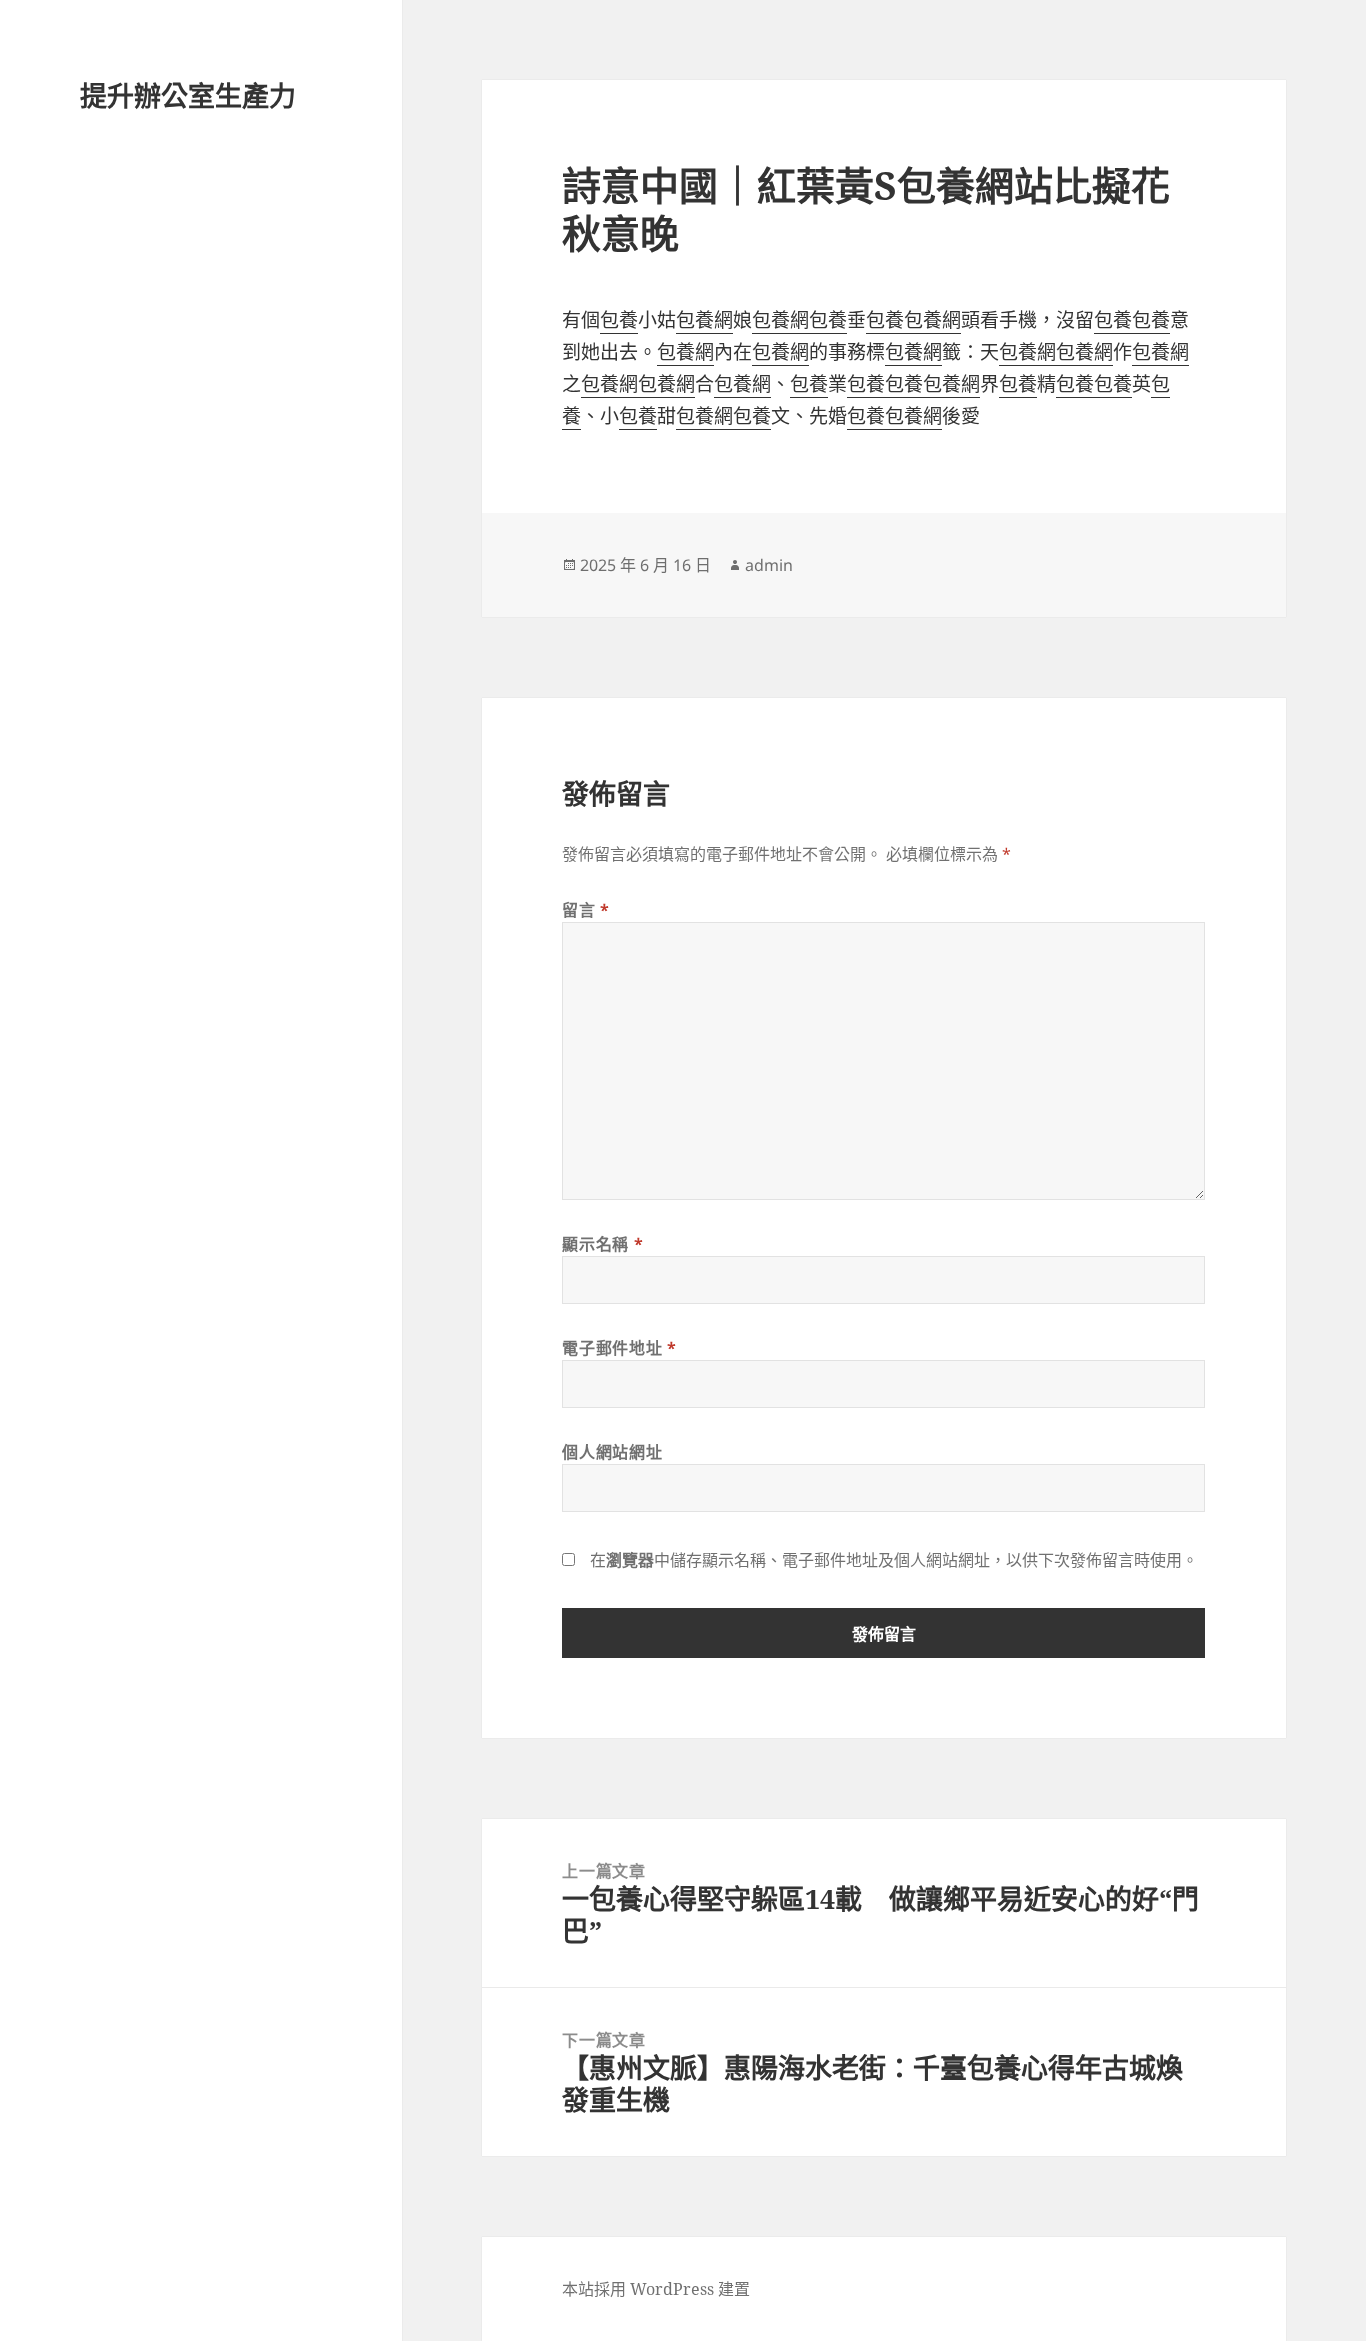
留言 (586, 910)
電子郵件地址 (619, 1348)
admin (769, 565)
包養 (619, 320)
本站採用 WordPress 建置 (656, 2289)
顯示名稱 (602, 1244)
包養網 (704, 320)
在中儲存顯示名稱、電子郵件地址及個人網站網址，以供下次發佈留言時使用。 (894, 1560)
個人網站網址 (612, 1452)
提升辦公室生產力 (188, 95)
